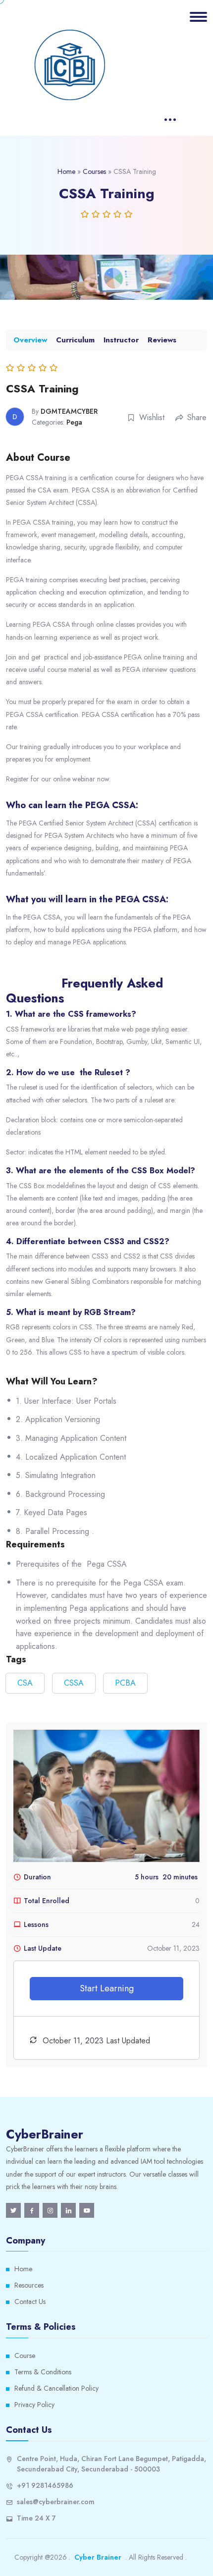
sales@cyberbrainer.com (56, 2502)
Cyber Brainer (98, 2557)
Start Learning (107, 1988)
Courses (94, 171)
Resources (29, 2285)
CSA (25, 1683)
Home (66, 171)
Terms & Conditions (43, 2372)
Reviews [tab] (162, 340)
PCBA (125, 1683)
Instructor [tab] (121, 340)
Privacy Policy (34, 2405)
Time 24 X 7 (36, 2518)
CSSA (74, 1683)
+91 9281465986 (45, 2485)
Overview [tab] (30, 340)
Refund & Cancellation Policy (56, 2388)
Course (25, 2356)
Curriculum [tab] (75, 340)
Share (197, 417)
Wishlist (152, 417)
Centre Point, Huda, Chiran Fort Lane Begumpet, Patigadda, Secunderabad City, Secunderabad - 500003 (111, 2464)
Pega (74, 422)
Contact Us (30, 2302)
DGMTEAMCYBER (69, 411)
